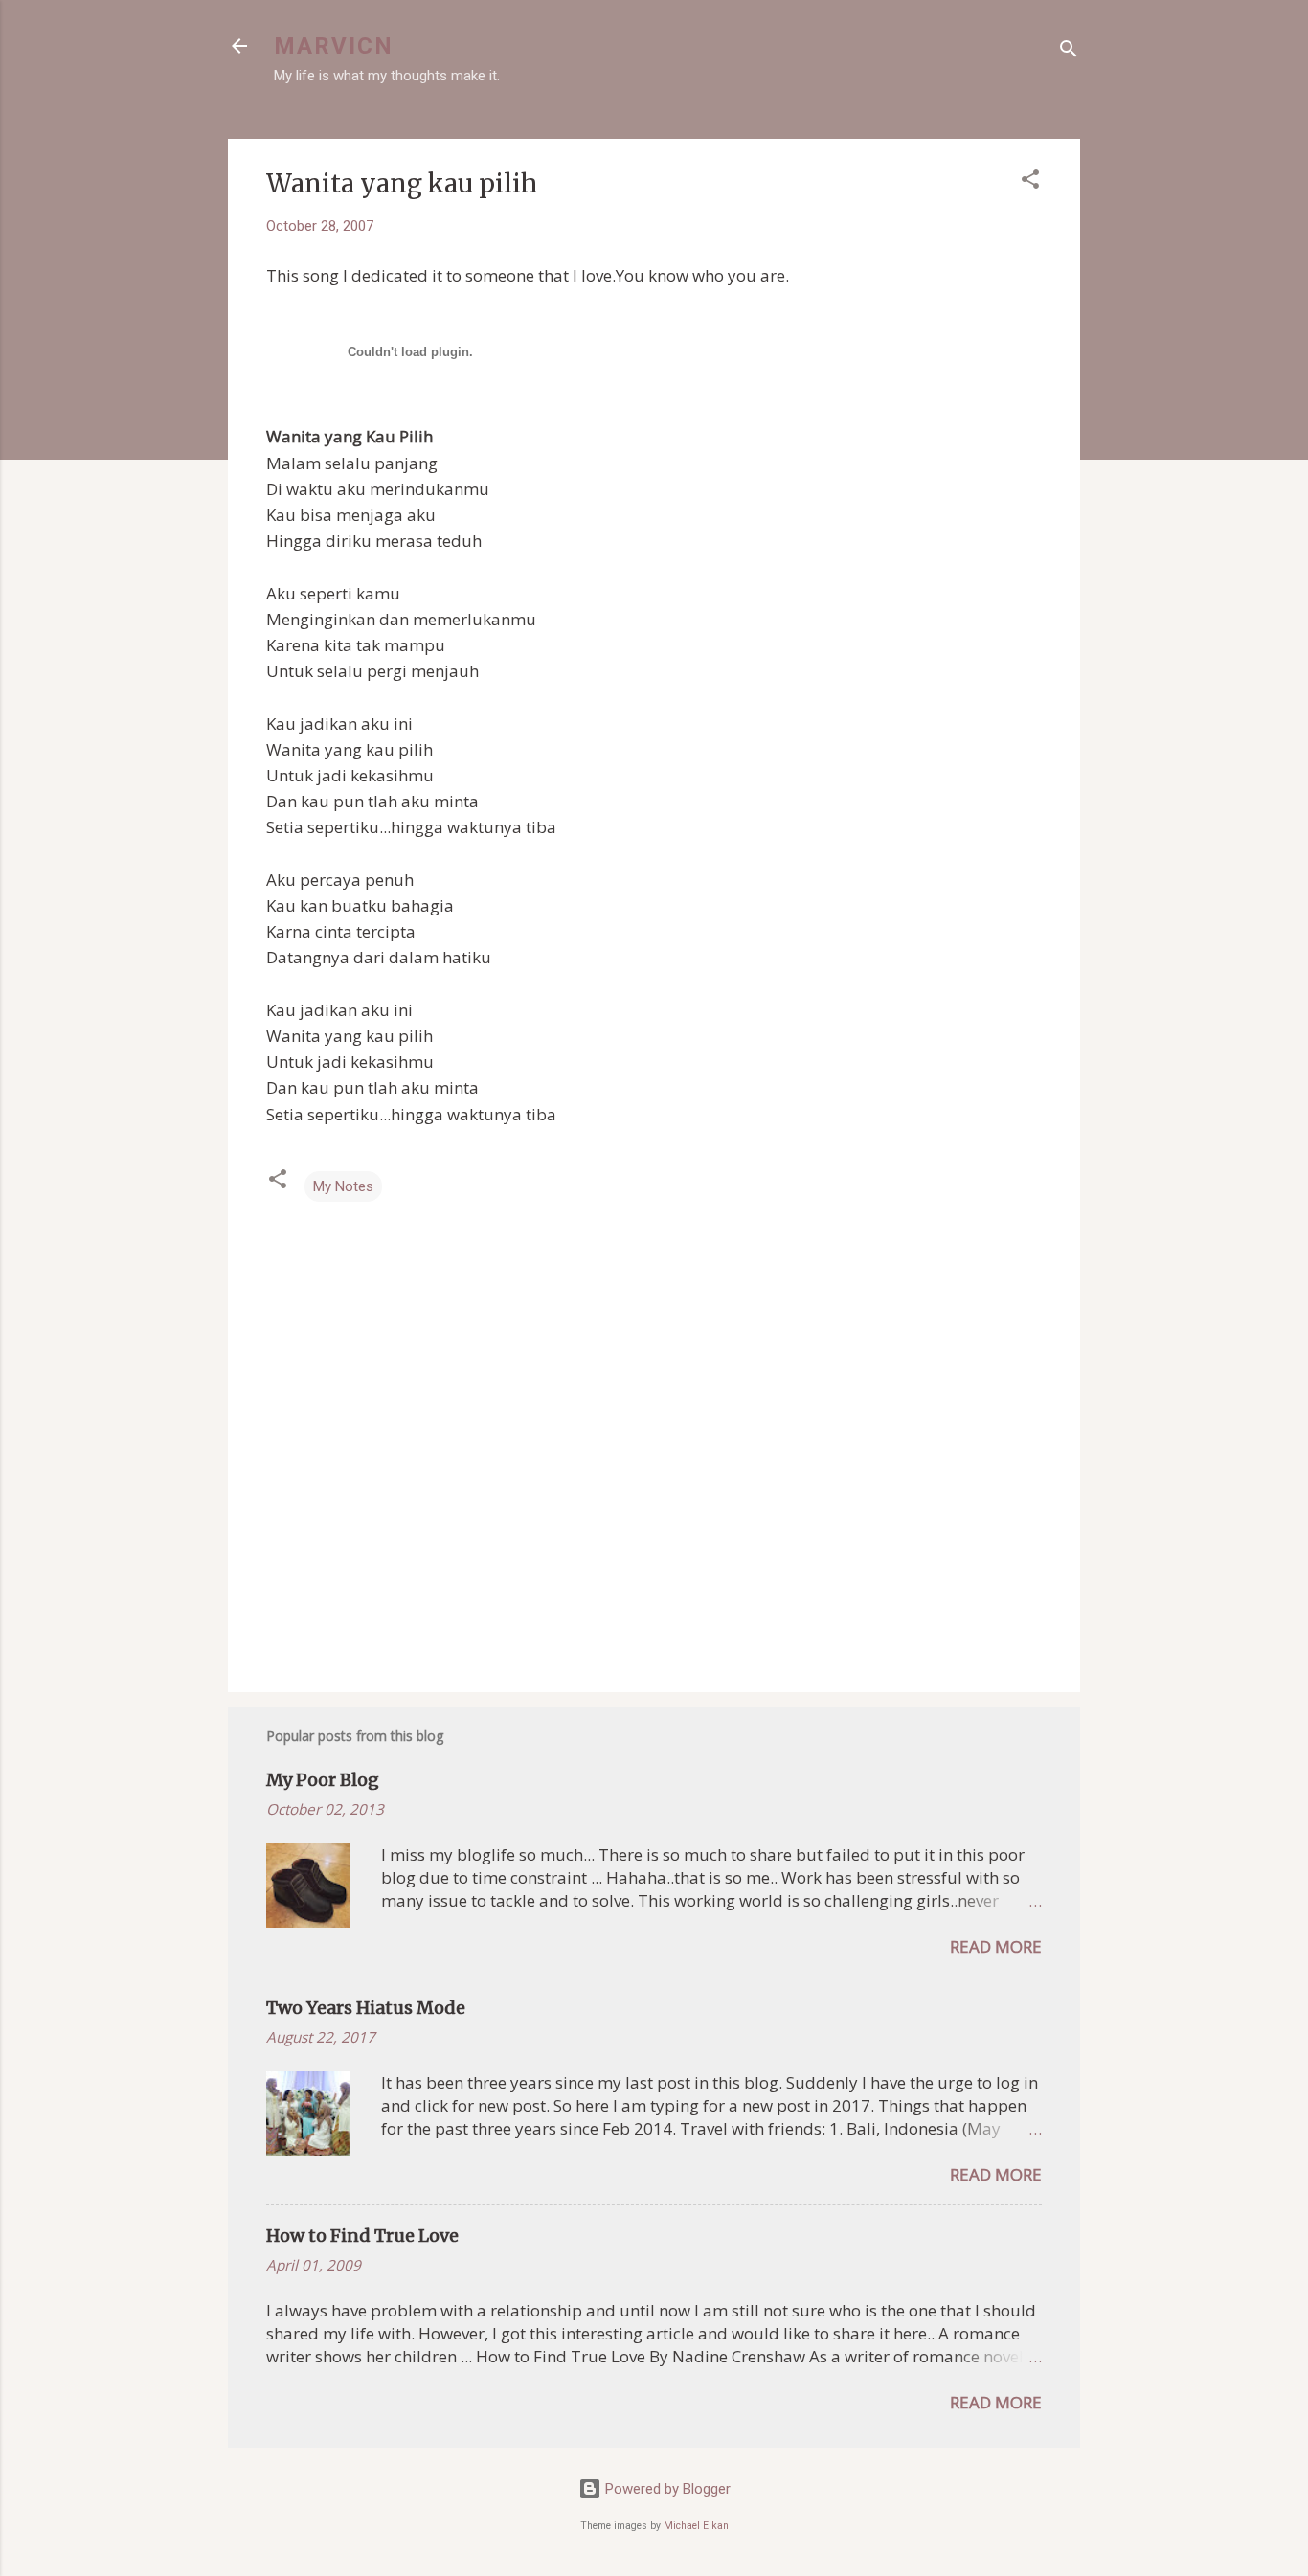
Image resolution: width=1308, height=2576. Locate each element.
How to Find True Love (362, 2236)
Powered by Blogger (666, 2489)
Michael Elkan (696, 2526)
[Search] (1069, 52)
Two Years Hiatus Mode (366, 2008)
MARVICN (334, 46)
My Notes (343, 1186)
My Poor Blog (323, 1780)
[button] (1030, 182)
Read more (996, 1946)
